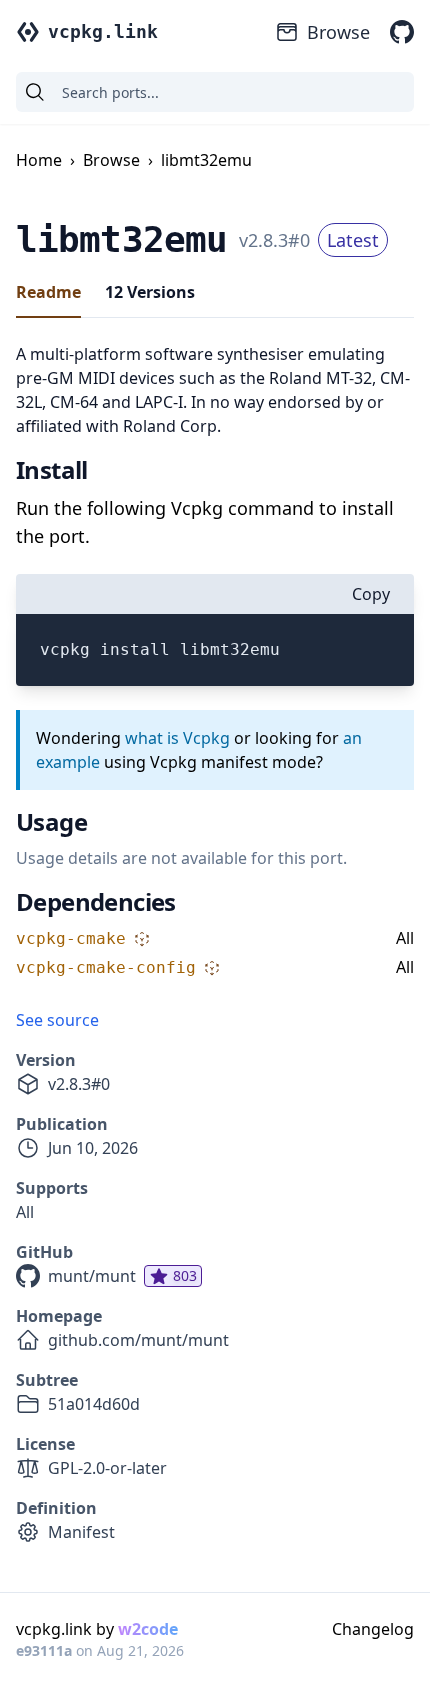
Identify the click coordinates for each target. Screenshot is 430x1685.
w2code (148, 1629)
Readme (48, 292)
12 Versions (150, 292)
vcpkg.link (103, 31)
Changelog (373, 1629)
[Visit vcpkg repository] (402, 32)
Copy (371, 594)
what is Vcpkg (177, 738)
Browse (338, 32)
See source (57, 1020)
